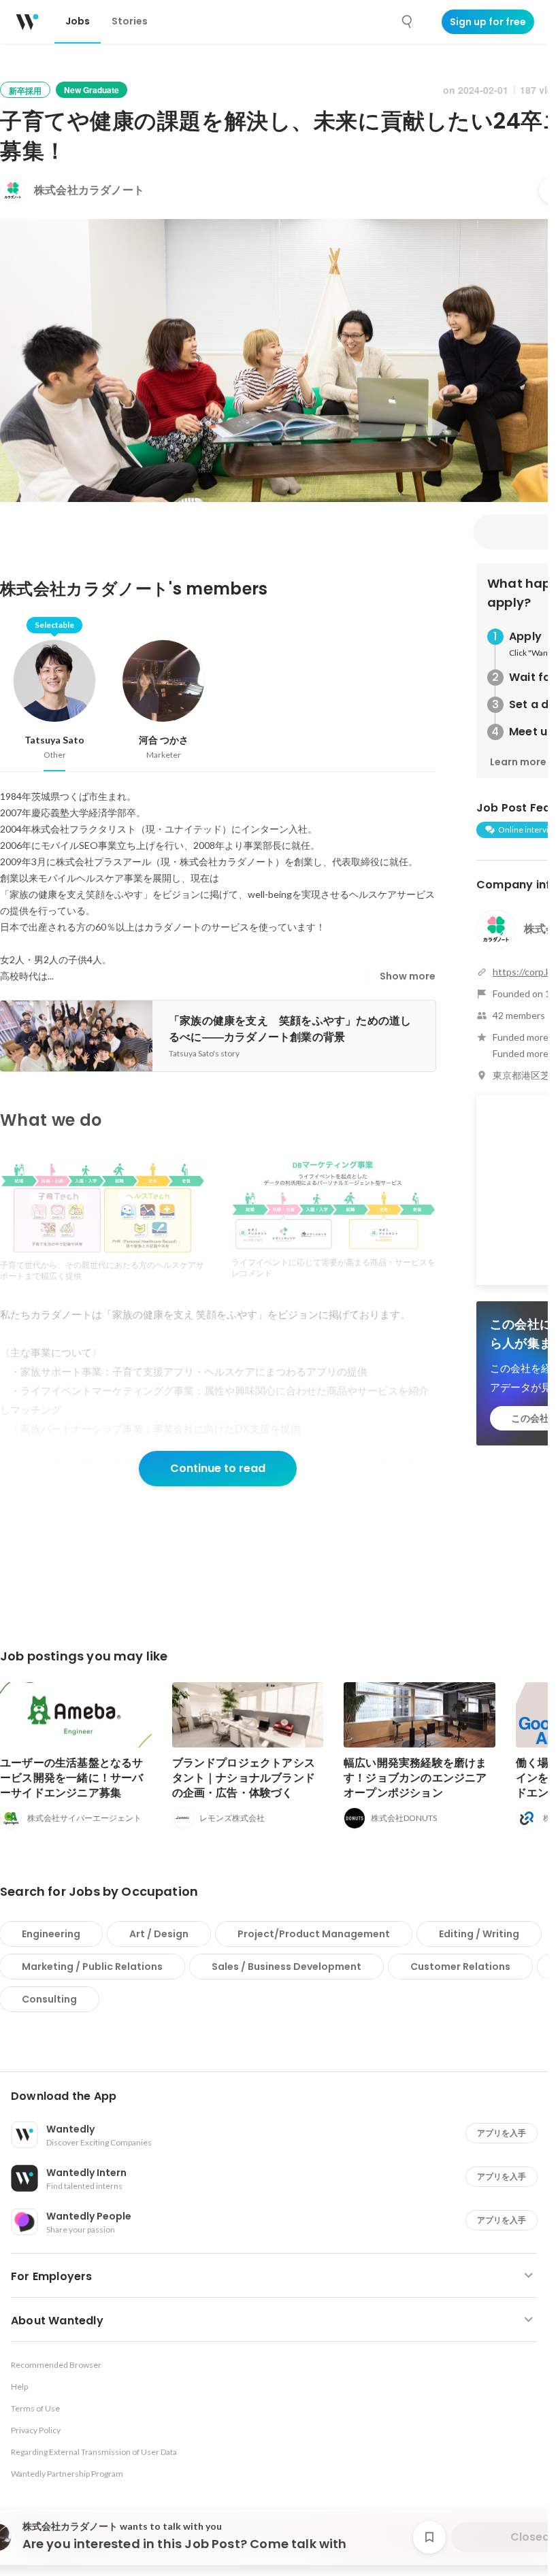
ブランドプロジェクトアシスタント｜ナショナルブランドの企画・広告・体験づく (244, 1778)
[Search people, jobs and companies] (408, 22)
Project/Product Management (314, 1934)
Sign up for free (488, 22)
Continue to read (218, 1468)
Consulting (49, 1999)
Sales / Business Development (286, 1967)
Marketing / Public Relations (92, 1967)
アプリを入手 (502, 2133)
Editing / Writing (479, 1934)
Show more (408, 976)
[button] (279, 2096)
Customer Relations (460, 1967)
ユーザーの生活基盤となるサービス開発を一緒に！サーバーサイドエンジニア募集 (72, 1778)
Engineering (51, 1934)
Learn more (518, 762)
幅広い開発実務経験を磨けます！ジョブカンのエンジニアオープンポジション (415, 1778)
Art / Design (159, 1934)
